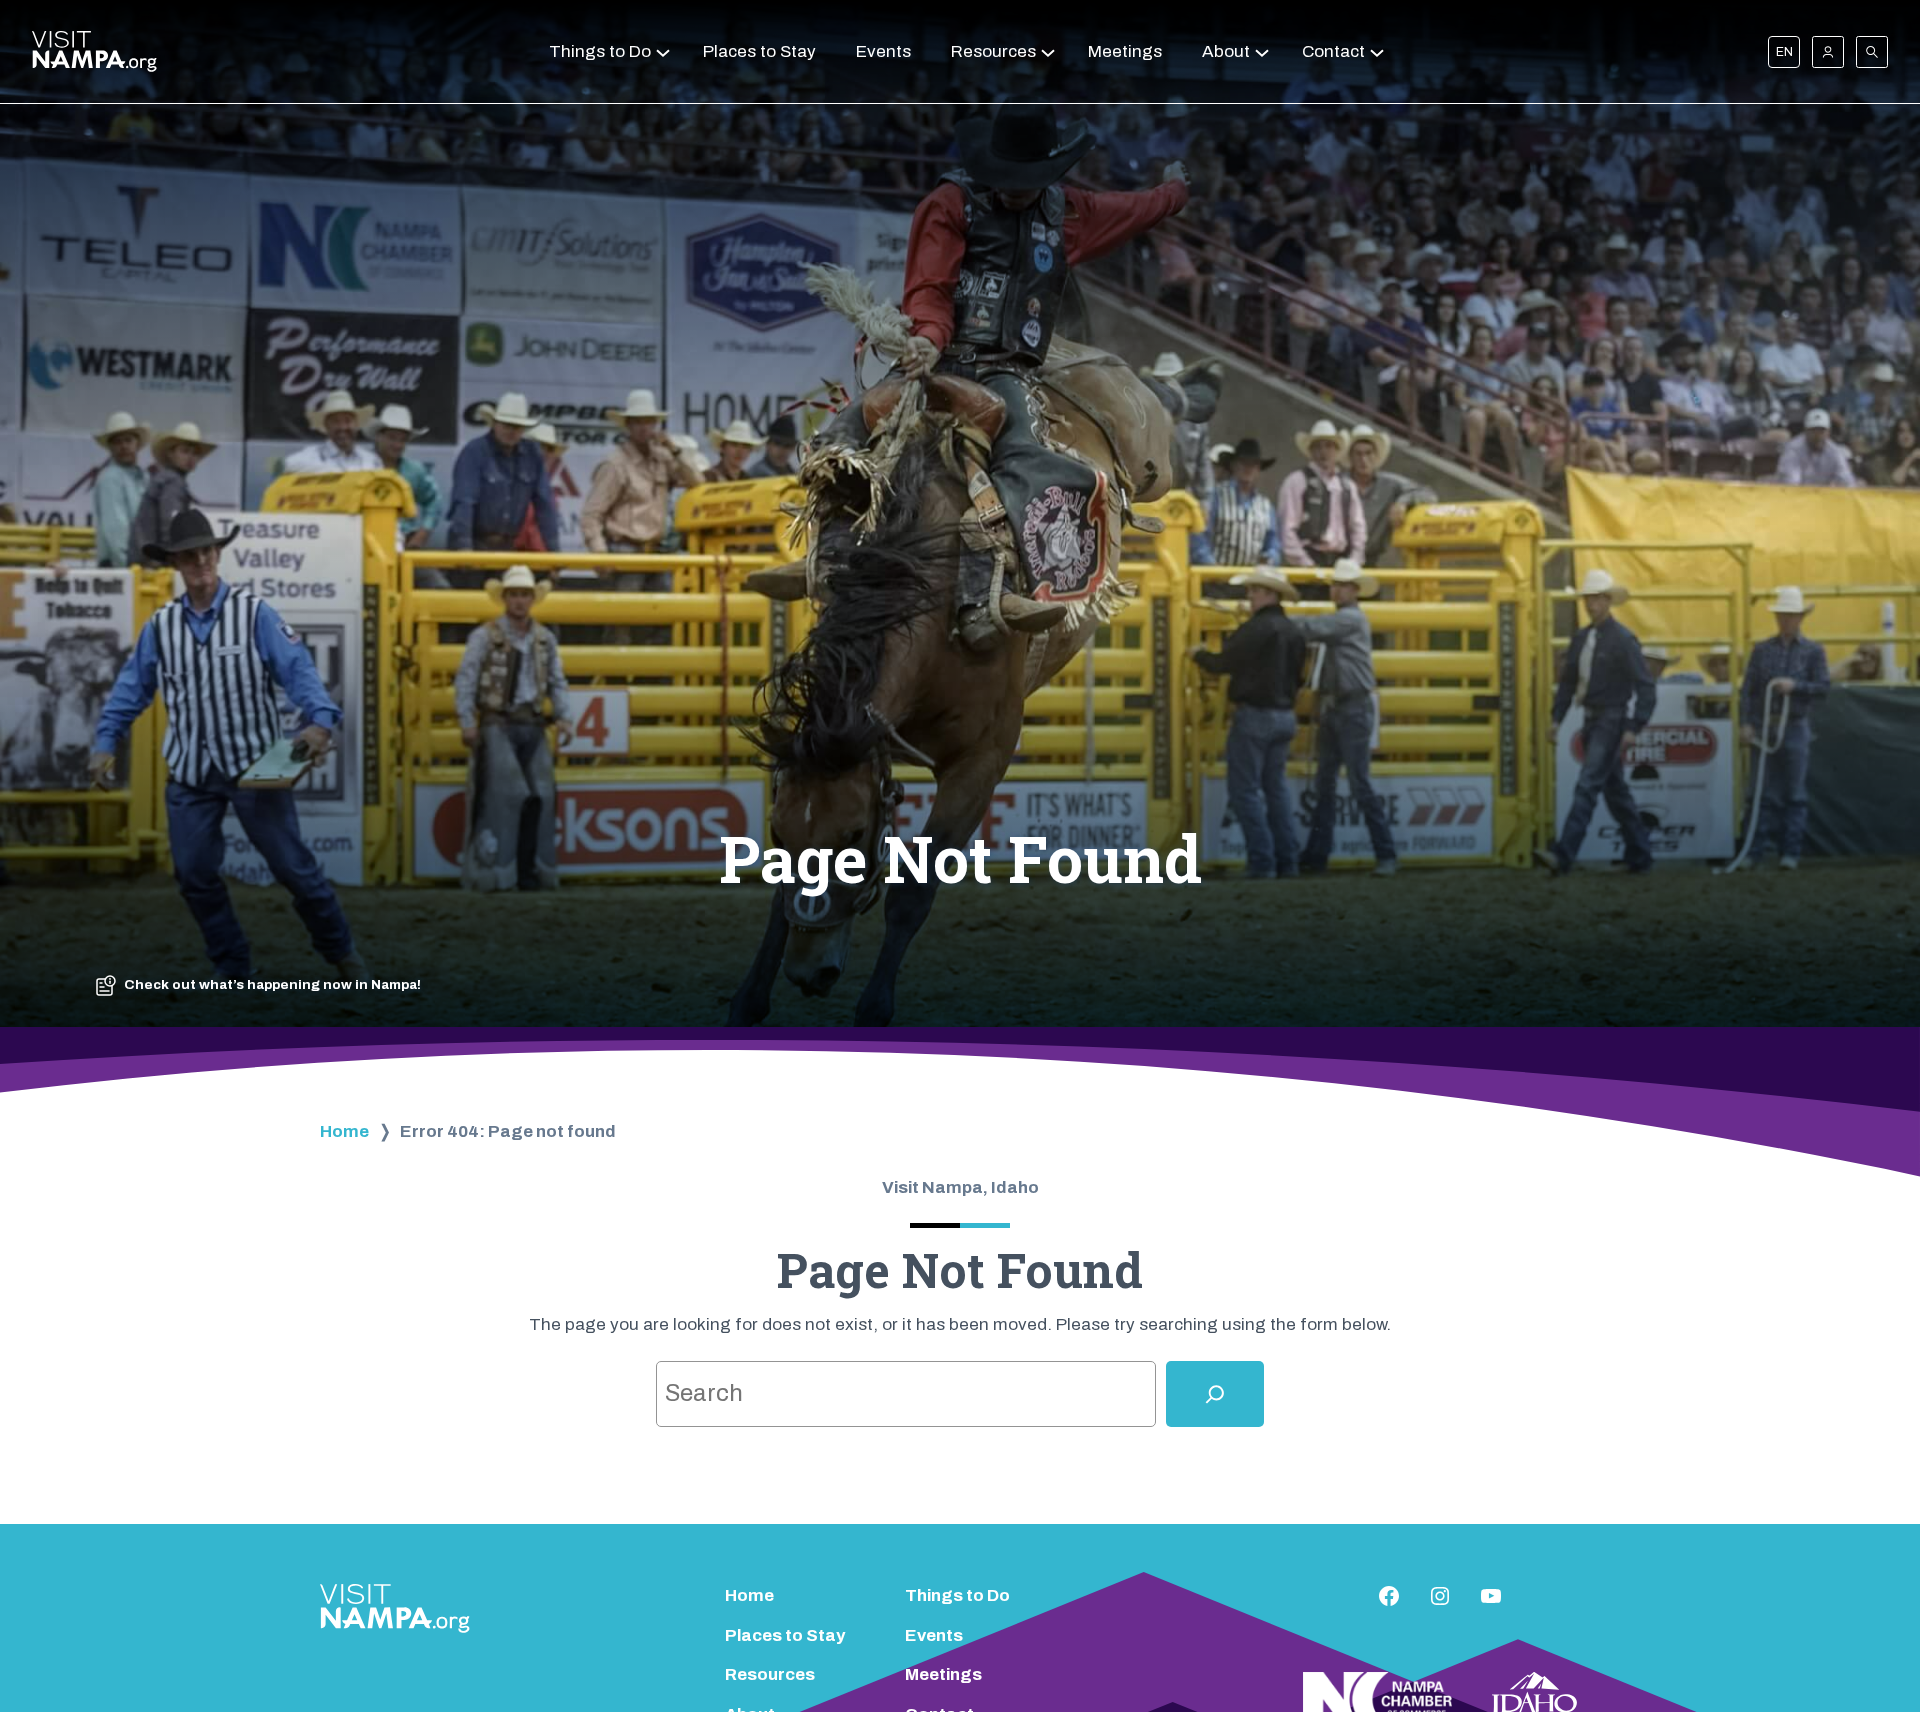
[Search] (1215, 1394)
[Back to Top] (1868, 1642)
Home (344, 1131)
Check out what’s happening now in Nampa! (272, 984)
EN (1784, 52)
